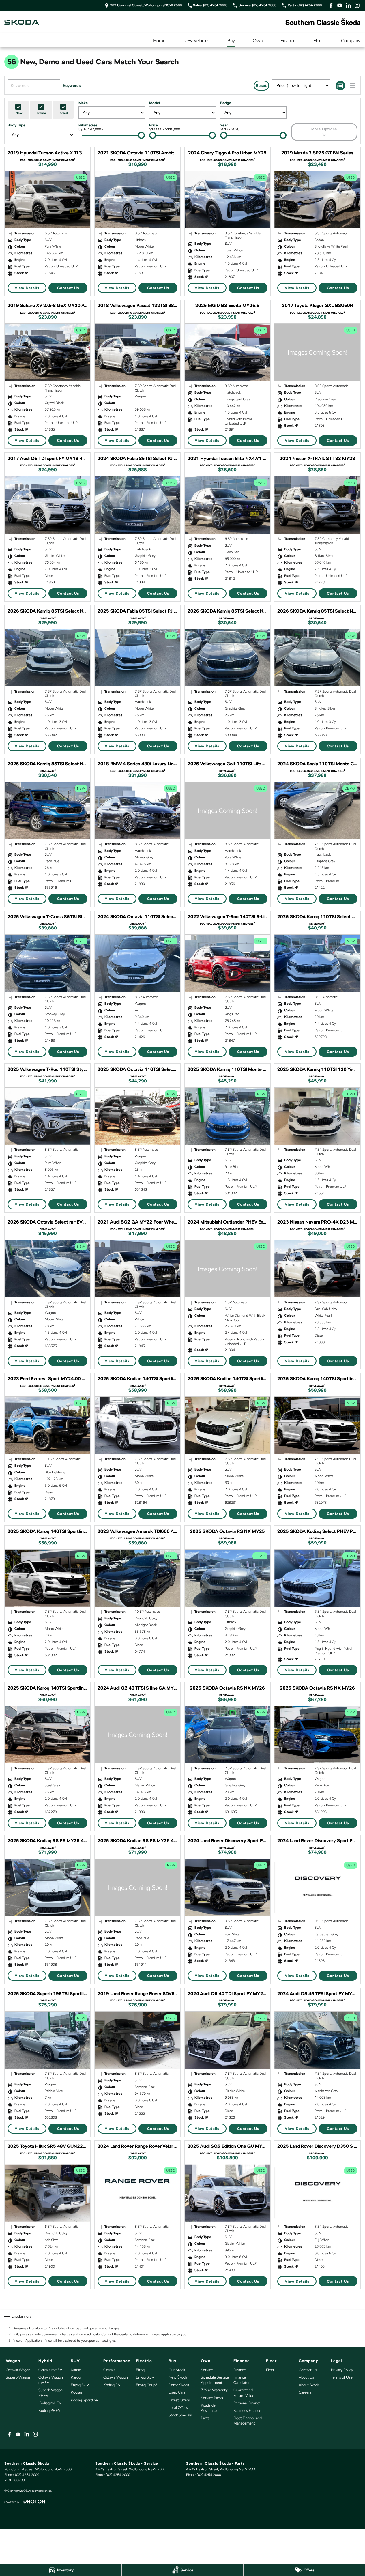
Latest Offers (179, 2400)
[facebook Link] (331, 5)
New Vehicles (196, 41)
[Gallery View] (340, 86)
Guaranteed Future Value (244, 2393)
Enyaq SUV (80, 2385)
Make (83, 103)
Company (351, 41)
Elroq (140, 2370)
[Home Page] (22, 22)
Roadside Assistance (210, 2408)
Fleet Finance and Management (248, 2421)
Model (155, 103)
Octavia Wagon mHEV (51, 2380)
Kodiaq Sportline (84, 2400)
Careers (305, 2392)
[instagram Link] (357, 5)
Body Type (16, 125)
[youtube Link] (340, 5)
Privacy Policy (342, 2370)
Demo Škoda (179, 2385)
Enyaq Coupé (147, 2385)
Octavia (109, 2370)
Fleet (318, 41)
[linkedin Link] (348, 5)
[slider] (141, 135)
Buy (231, 41)
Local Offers (178, 2408)
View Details (27, 288)
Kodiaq (76, 2392)
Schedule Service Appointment (215, 2380)
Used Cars (177, 2392)
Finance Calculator (242, 2380)
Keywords (72, 86)
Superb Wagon (18, 2377)
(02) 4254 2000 (27, 2475)
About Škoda (309, 2385)
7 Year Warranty (214, 2390)
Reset (261, 86)
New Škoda (178, 2377)
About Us (306, 2377)
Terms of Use (342, 2377)
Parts (205, 2418)
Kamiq (76, 2370)
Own (258, 41)
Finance (288, 41)
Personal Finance (247, 2403)
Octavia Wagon (18, 2370)
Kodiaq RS (112, 2385)
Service (207, 2370)
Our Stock (177, 2370)
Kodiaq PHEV (49, 2411)
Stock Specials (180, 2415)
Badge (226, 103)
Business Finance (247, 2411)
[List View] (353, 86)
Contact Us (68, 288)
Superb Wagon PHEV (50, 2393)
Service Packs (212, 2398)
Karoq (76, 2377)
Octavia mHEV (50, 2370)
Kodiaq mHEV (50, 2403)
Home (159, 41)
